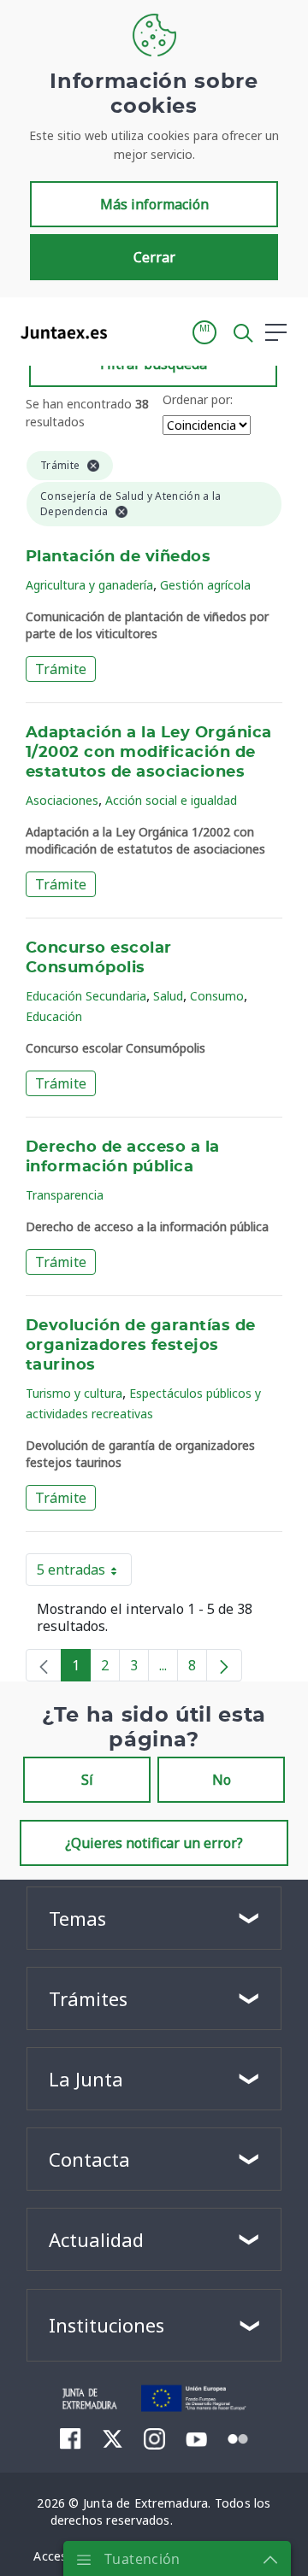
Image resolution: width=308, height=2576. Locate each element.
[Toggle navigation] (131, 332)
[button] (204, 332)
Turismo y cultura (74, 1393)
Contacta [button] (89, 2159)
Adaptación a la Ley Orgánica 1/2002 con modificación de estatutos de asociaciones (149, 753)
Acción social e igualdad (171, 800)
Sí (87, 1780)
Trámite (61, 669)
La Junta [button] (86, 2079)
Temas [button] (77, 1918)
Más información (154, 204)
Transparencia (65, 1195)
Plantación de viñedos (118, 557)
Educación (54, 1016)
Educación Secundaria (86, 996)
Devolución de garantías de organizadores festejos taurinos (141, 1346)
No (222, 1780)
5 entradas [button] (84, 1573)
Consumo (217, 996)
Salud (168, 996)
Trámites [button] (88, 1998)
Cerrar (154, 257)
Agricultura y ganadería (89, 585)
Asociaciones (62, 800)
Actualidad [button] (96, 2239)
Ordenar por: (198, 399)
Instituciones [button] (107, 2325)
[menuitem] (71, 2438)
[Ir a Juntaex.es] (59, 332)
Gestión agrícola (205, 585)
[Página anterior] (44, 1665)
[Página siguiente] (224, 1665)
